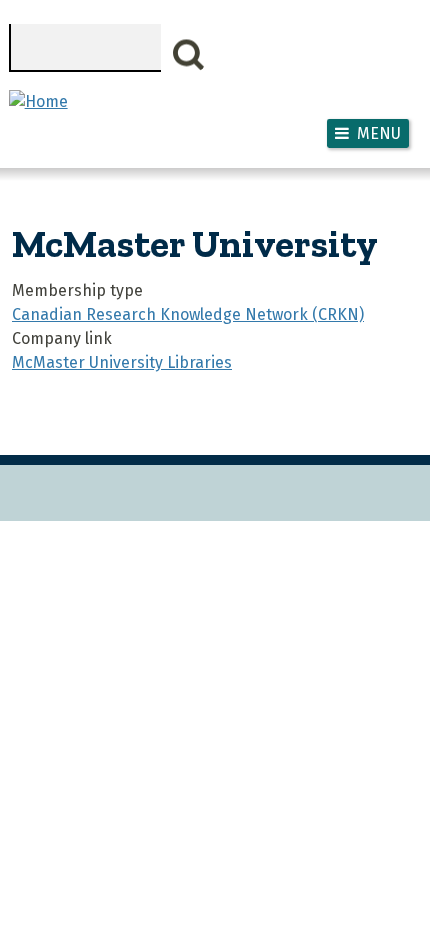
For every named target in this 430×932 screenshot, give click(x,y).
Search (189, 55)
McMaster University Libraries (122, 362)
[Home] (38, 101)
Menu (379, 133)
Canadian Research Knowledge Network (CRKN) (188, 314)
